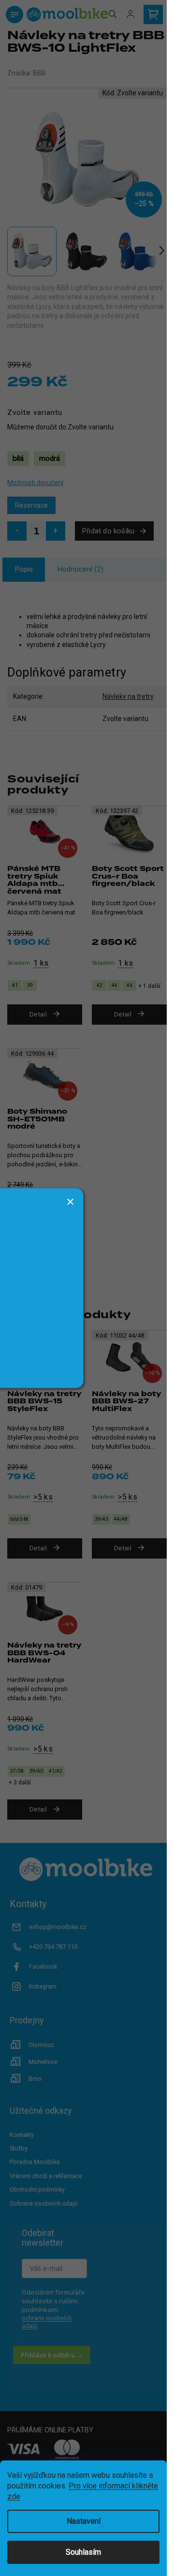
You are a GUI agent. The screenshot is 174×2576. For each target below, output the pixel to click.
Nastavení (84, 2521)
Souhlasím (83, 2552)
